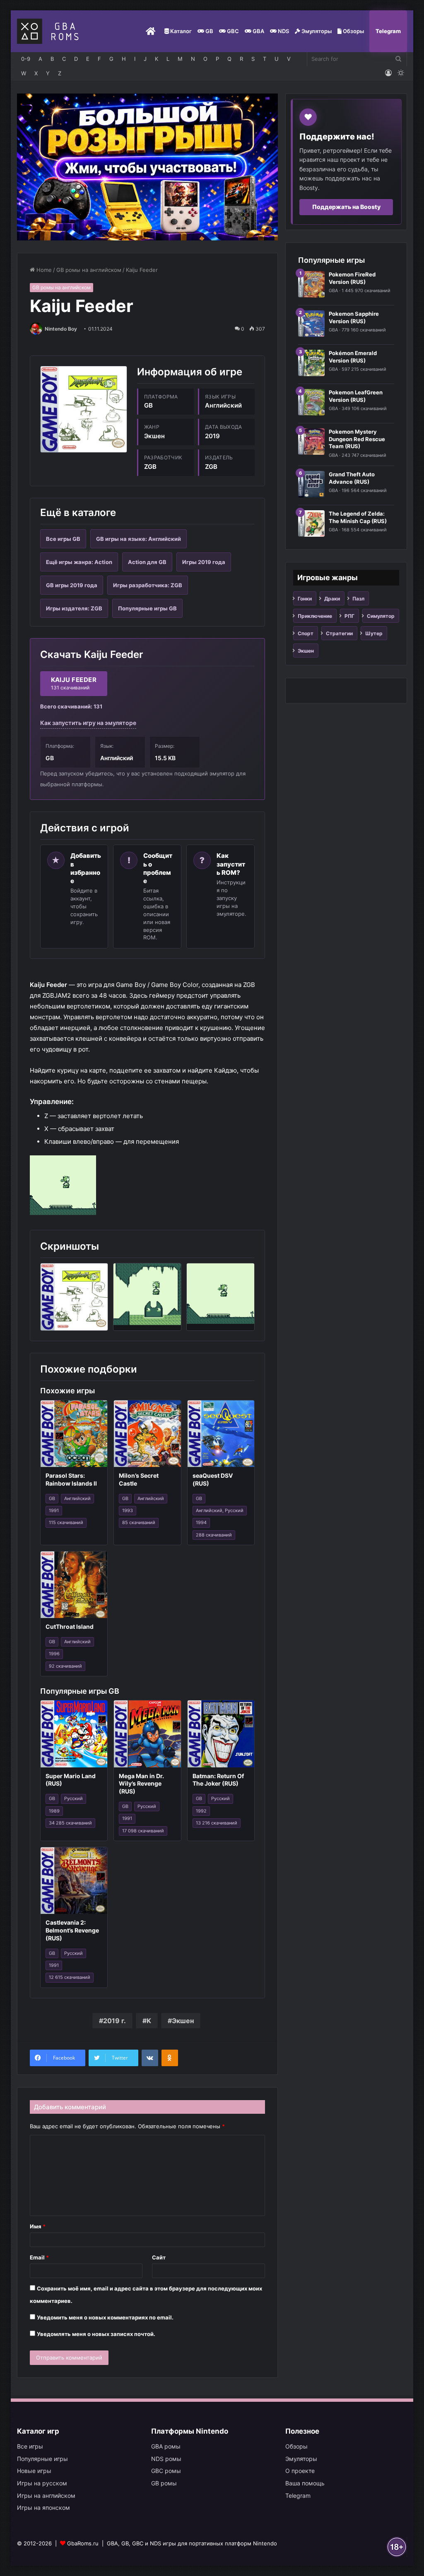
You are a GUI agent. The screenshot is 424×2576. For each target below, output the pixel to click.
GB (209, 31)
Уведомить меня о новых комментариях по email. (105, 2317)
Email (39, 2257)
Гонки (305, 599)
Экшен (183, 2021)
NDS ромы (166, 2459)
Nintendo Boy (61, 329)
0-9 (26, 59)
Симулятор (381, 616)
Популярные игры (42, 2459)
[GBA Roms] (50, 31)
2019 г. (114, 2021)
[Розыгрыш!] (148, 166)
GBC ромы (166, 2471)
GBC (232, 31)
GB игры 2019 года (72, 585)
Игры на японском (43, 2508)
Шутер (374, 633)
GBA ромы (166, 2446)
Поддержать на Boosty (346, 207)
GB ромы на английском (89, 270)
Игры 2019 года (204, 562)
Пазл (358, 599)
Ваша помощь (305, 2483)
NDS (283, 31)
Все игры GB (63, 539)
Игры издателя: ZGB (74, 608)
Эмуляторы (316, 31)
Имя (38, 2226)
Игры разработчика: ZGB (148, 585)
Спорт (306, 633)
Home (43, 270)
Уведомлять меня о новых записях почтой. (96, 2334)
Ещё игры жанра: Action (79, 562)
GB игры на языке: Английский (139, 539)
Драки (332, 599)
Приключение (315, 616)
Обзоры (353, 31)
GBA (258, 31)
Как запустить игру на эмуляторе (88, 723)
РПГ (349, 616)
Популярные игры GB (147, 608)
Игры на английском (46, 2496)
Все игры (30, 2446)
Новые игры (34, 2471)
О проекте (300, 2471)
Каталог (180, 31)
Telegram (388, 31)
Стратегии (339, 633)
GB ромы (164, 2483)
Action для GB (147, 562)
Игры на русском (42, 2483)
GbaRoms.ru (83, 2543)
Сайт (159, 2257)
